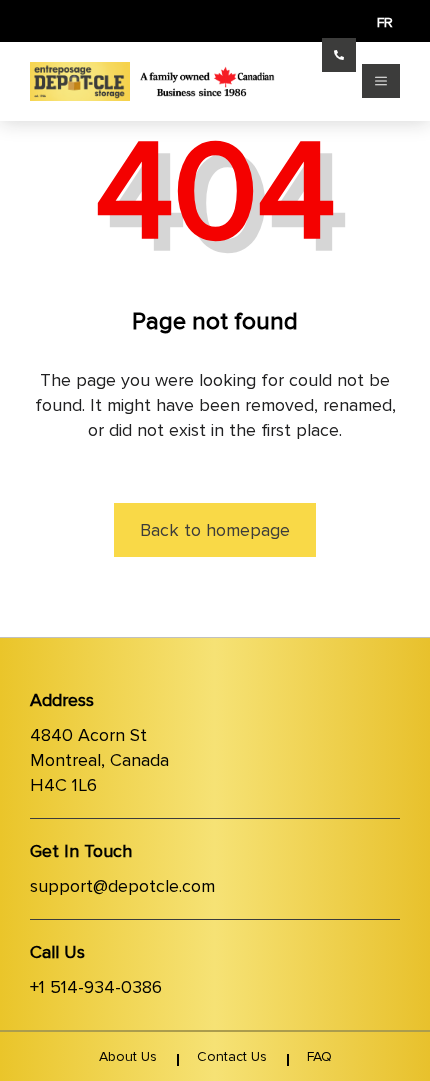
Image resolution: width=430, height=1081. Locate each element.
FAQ (319, 1056)
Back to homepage (215, 530)
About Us (128, 1056)
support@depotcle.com (122, 886)
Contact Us (232, 1056)
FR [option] (385, 22)
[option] (385, 23)
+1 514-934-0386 (96, 987)
